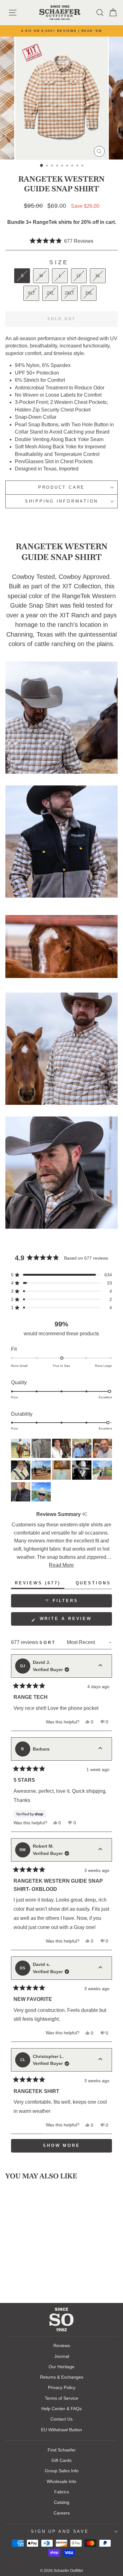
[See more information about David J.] (100, 1666)
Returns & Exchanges (62, 2377)
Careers (62, 2513)
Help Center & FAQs (61, 2409)
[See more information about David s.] (100, 1968)
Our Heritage (61, 2367)
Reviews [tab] (40, 1585)
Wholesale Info (61, 2481)
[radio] (22, 276)
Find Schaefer (62, 2450)
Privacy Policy (62, 2387)
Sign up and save (60, 2532)
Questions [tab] (95, 1585)
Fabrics (62, 2492)
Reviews (62, 2346)
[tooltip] (84, 1514)
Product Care (61, 487)
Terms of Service (61, 2398)
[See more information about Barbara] (100, 1749)
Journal (62, 2356)
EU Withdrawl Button (61, 2430)
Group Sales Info (62, 2471)
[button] (62, 241)
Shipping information (61, 501)
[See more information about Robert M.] (100, 1850)
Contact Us (61, 2419)
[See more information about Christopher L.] (100, 2060)
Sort (49, 1643)
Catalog (62, 2502)
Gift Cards (61, 2460)
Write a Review (75, 1621)
